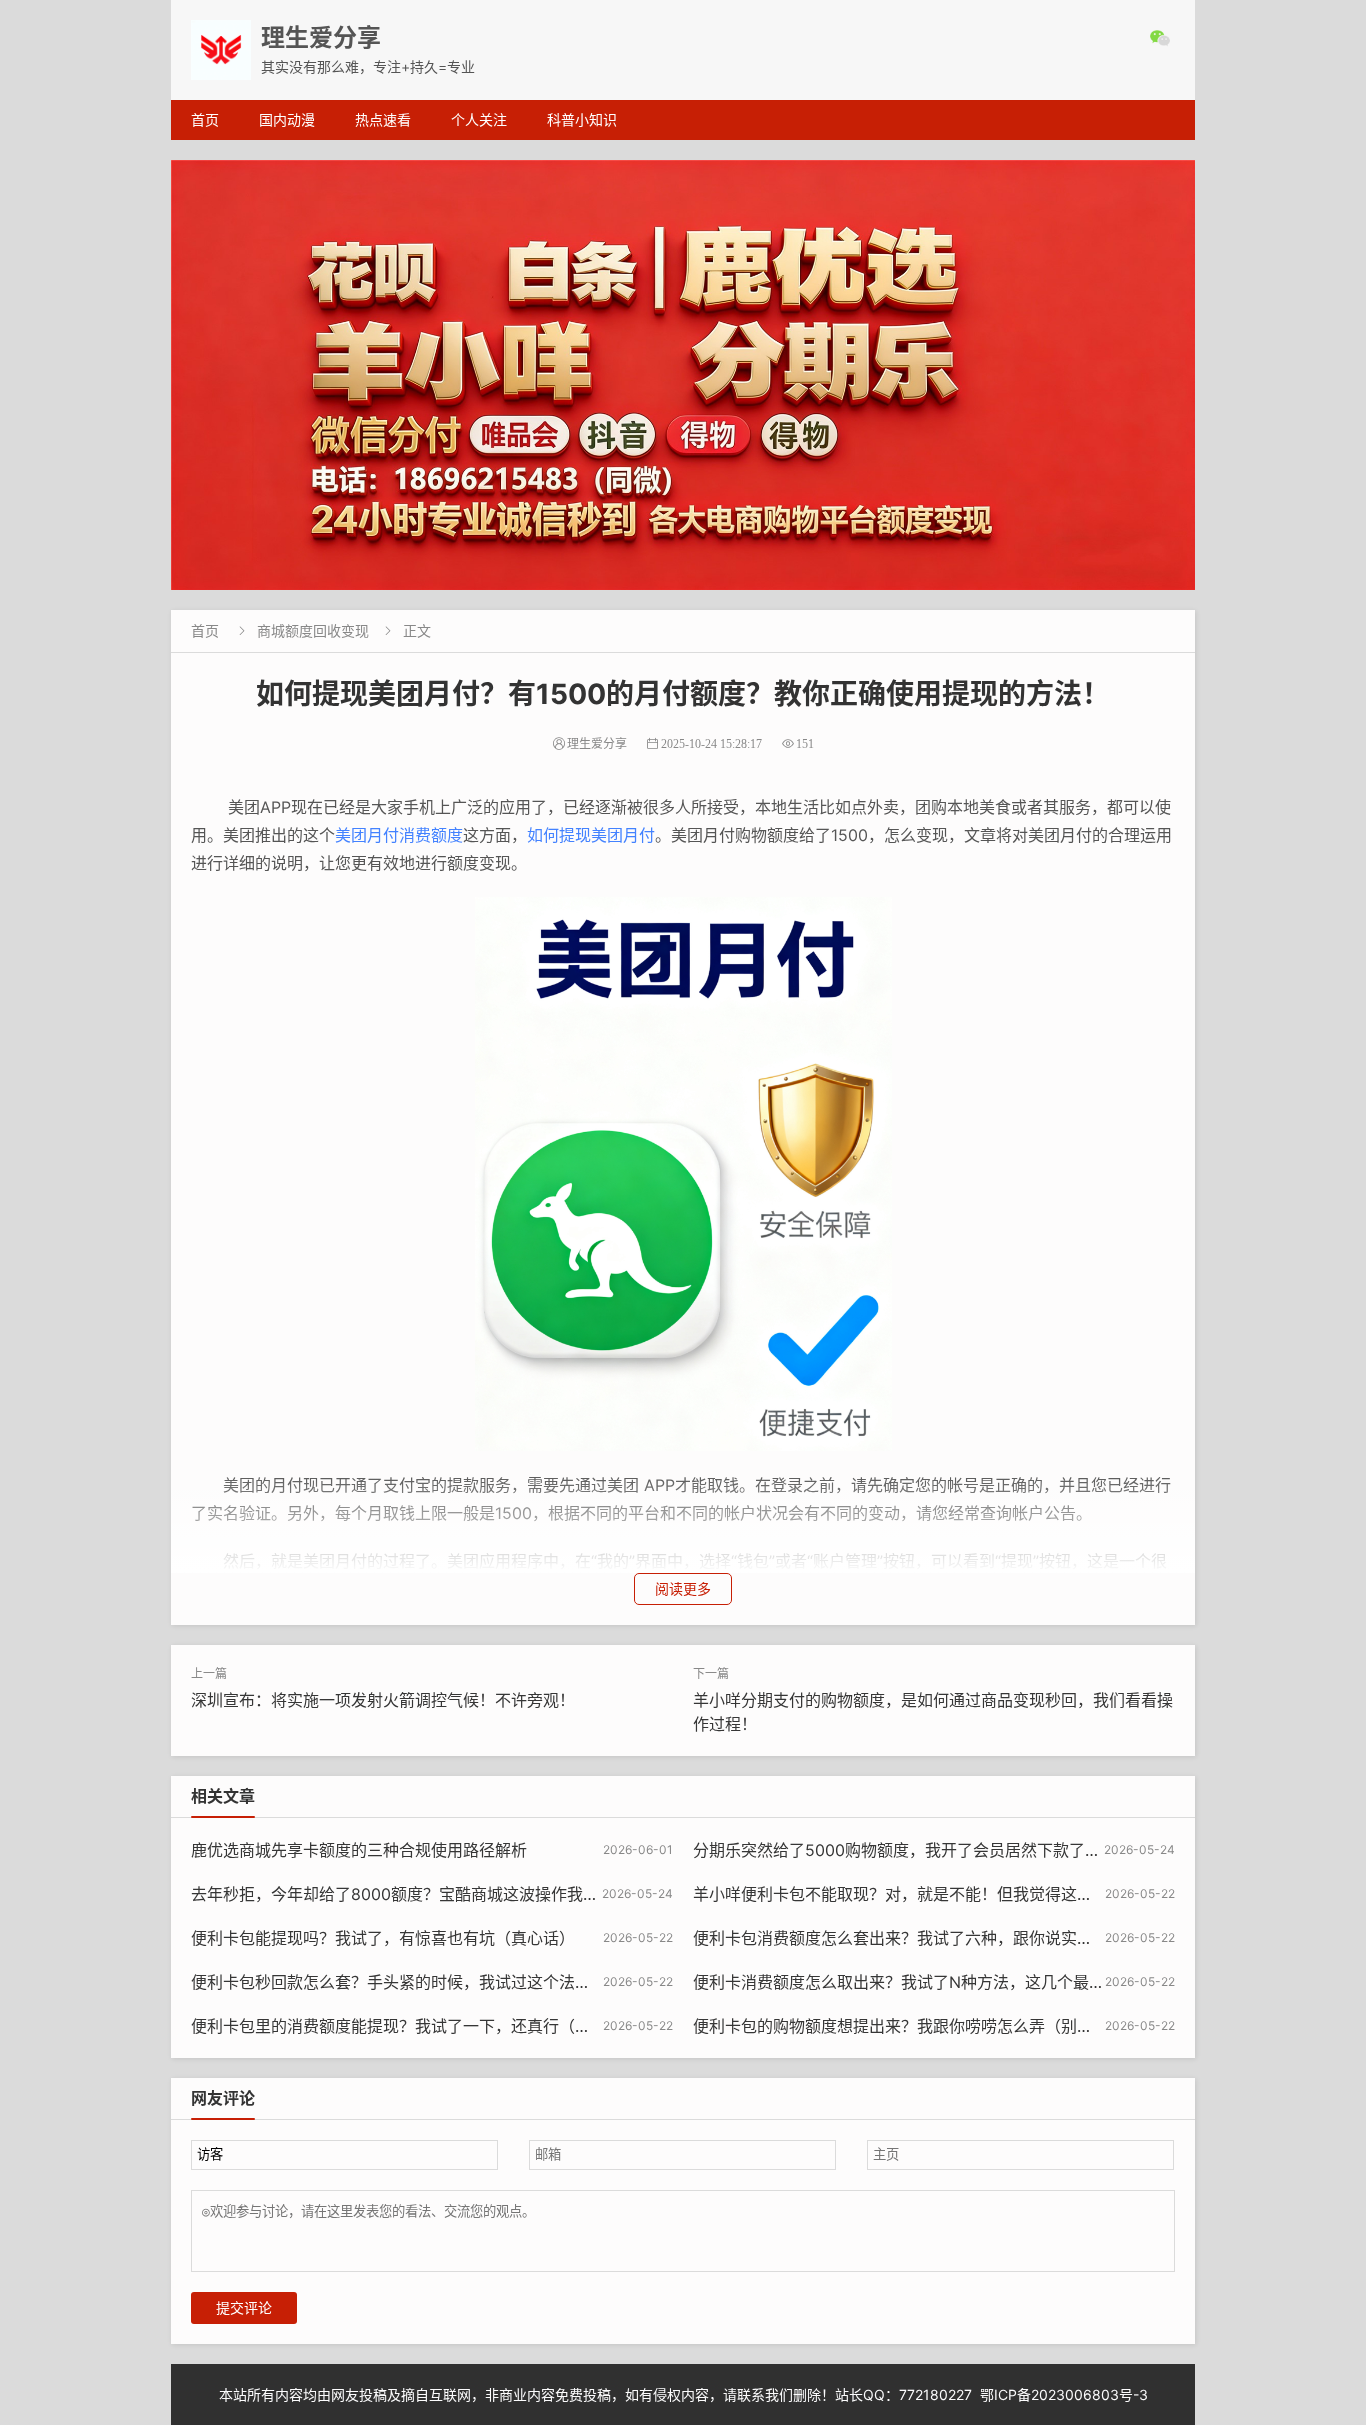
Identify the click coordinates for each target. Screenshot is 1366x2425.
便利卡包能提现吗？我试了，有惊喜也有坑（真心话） (383, 1938)
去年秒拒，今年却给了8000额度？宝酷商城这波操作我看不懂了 (419, 1894)
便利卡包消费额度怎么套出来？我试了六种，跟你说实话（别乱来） (933, 1938)
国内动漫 (287, 119)
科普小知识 (582, 119)
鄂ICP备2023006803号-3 (1064, 2394)
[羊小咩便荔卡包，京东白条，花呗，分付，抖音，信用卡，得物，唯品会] (683, 375)
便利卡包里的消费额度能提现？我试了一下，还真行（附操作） (415, 2026)
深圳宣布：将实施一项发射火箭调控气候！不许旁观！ (383, 1700)
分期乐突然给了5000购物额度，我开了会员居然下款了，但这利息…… (942, 1850)
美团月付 (367, 835)
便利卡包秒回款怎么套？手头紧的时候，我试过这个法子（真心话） (431, 1982)
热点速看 (383, 119)
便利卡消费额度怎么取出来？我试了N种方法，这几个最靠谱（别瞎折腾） (955, 1982)
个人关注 (479, 119)
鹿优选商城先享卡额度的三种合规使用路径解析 (359, 1850)
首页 (205, 119)
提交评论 (244, 2308)
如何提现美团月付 (591, 835)
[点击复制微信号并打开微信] (1162, 38)
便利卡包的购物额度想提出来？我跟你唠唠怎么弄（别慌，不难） (925, 2026)
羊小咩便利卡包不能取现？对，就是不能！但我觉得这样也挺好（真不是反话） (973, 1894)
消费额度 (431, 835)
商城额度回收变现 (313, 630)
